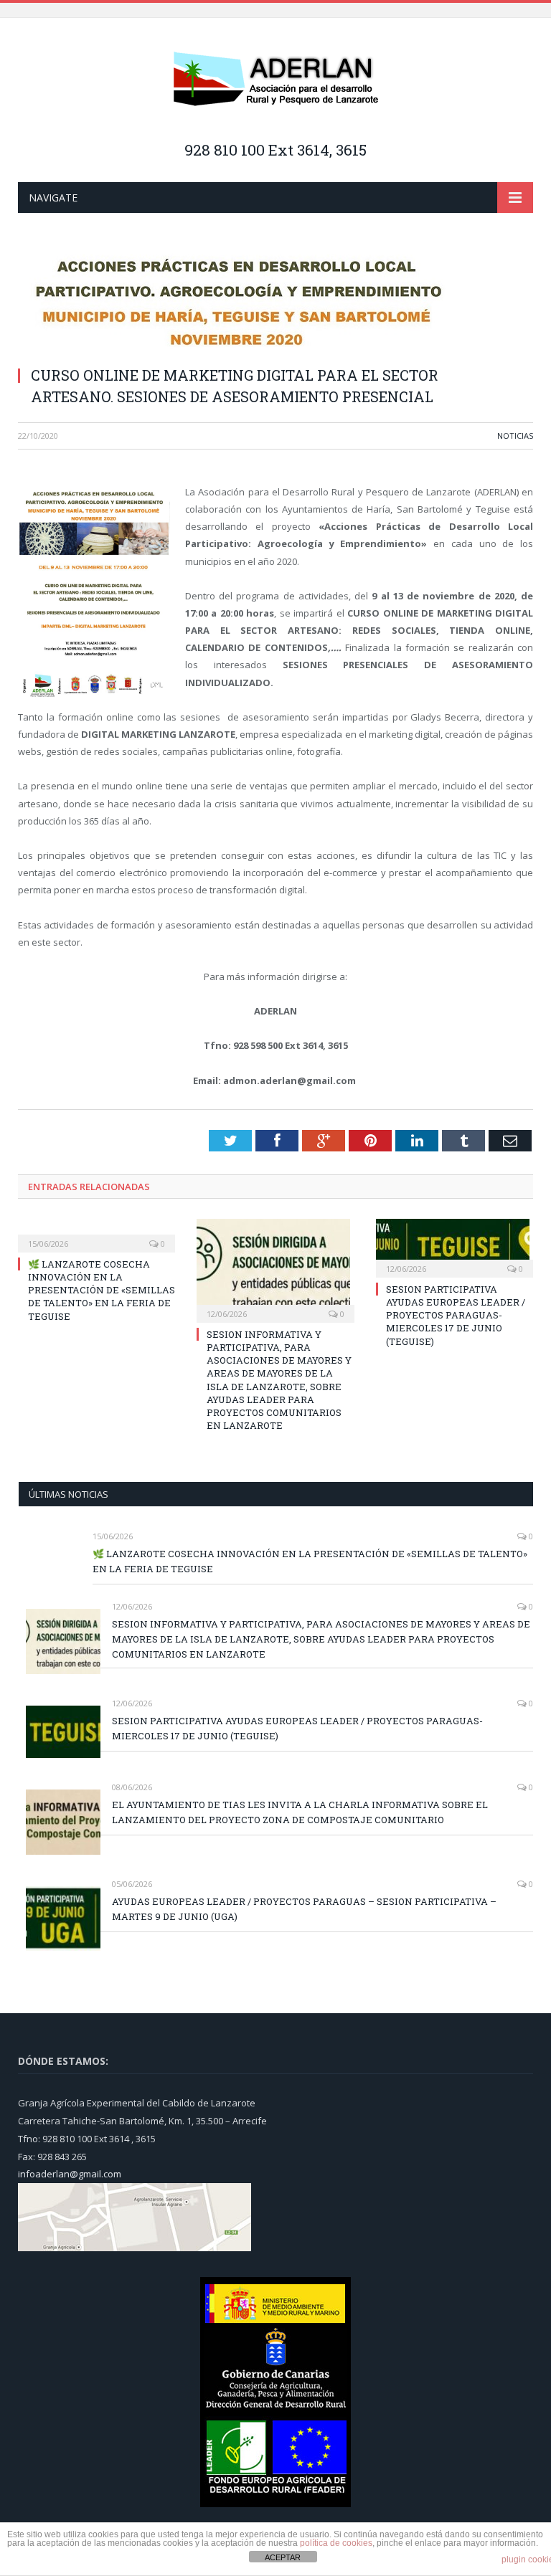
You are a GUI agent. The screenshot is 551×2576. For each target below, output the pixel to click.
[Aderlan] (275, 80)
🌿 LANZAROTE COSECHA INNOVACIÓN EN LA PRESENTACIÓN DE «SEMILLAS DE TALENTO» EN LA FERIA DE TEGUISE (102, 1290)
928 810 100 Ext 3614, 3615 (275, 150)
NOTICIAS (515, 436)
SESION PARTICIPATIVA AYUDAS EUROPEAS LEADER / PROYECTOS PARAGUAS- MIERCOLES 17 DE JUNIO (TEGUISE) (456, 1315)
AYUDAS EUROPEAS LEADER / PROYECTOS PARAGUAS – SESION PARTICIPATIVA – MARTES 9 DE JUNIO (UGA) (304, 1909)
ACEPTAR (283, 2557)
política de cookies (336, 2543)
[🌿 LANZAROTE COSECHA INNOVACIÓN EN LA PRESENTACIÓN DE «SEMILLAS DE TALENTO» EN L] (96, 1234)
